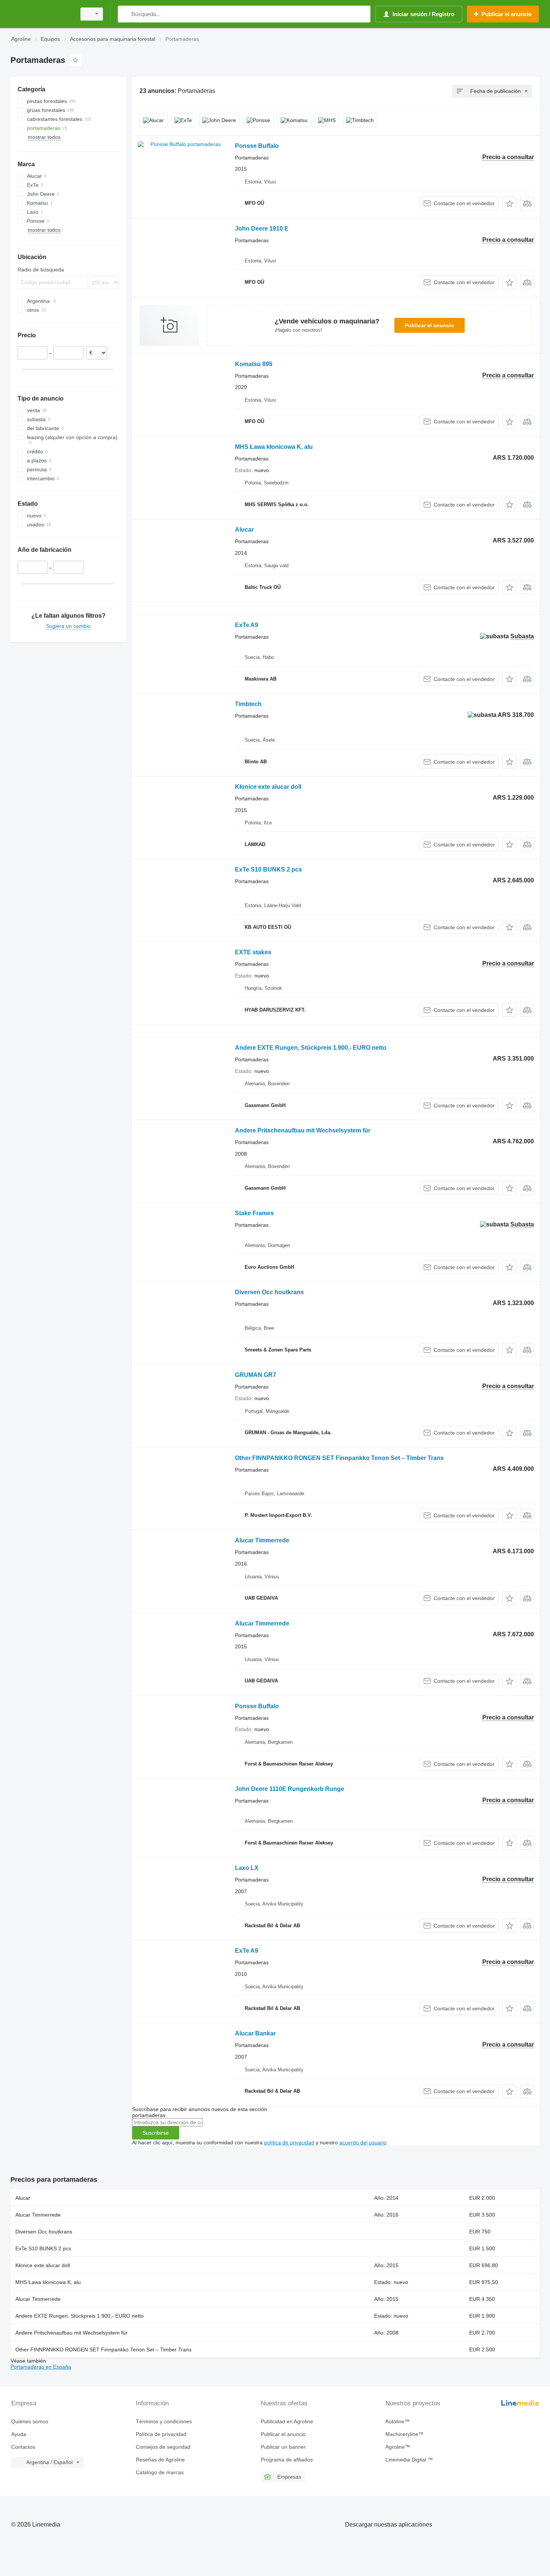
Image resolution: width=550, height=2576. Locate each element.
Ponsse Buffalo (257, 146)
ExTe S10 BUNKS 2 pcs (268, 869)
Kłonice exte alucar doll (268, 787)
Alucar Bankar (255, 2033)
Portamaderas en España (41, 2367)
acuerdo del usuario (363, 2142)
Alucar (244, 530)
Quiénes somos (30, 2421)
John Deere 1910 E (262, 229)
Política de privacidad (161, 2434)
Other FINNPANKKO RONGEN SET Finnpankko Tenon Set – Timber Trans (339, 1458)
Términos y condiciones (164, 2421)
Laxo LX (247, 1868)
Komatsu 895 (254, 364)
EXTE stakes (253, 952)
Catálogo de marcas (160, 2472)
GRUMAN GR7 (256, 1375)
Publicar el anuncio (430, 325)
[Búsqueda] (125, 14)
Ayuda (19, 2434)
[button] (509, 203)
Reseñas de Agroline (160, 2460)
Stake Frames (254, 1213)
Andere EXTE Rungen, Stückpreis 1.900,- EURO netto (311, 1048)
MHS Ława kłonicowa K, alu (274, 447)
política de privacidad (289, 2142)
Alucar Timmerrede (262, 1540)
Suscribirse (156, 2133)
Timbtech (248, 704)
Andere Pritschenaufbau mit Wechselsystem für (303, 1130)
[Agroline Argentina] (41, 14)
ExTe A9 (247, 625)
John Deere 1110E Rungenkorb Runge (290, 1789)
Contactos (23, 2447)
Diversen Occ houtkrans (269, 1292)
